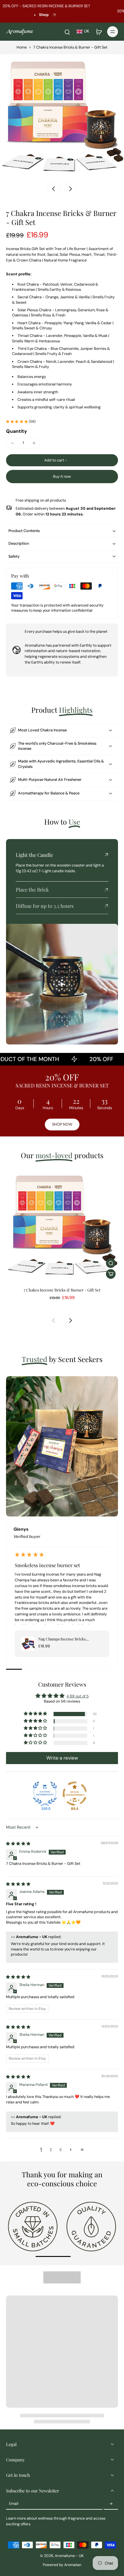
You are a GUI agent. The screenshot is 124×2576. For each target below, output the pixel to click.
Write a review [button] (62, 1758)
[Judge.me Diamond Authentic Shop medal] (45, 1794)
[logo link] (33, 2226)
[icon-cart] (99, 32)
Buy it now (62, 477)
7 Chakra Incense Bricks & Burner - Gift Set (62, 1290)
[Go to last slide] (54, 189)
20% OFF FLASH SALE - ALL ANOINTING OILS (48, 11)
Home (22, 47)
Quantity (17, 431)
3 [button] (60, 2150)
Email (14, 2504)
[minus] (12, 443)
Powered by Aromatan (62, 2565)
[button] (62, 460)
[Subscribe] (111, 2504)
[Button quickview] (111, 1263)
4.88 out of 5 (78, 1696)
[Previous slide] (54, 1320)
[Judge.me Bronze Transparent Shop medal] (75, 1794)
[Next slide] (70, 189)
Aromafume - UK (69, 2556)
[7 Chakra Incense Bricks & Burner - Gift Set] (62, 1225)
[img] (18, 1844)
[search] (67, 32)
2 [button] (51, 2150)
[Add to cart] (111, 1274)
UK (87, 31)
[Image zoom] (62, 116)
